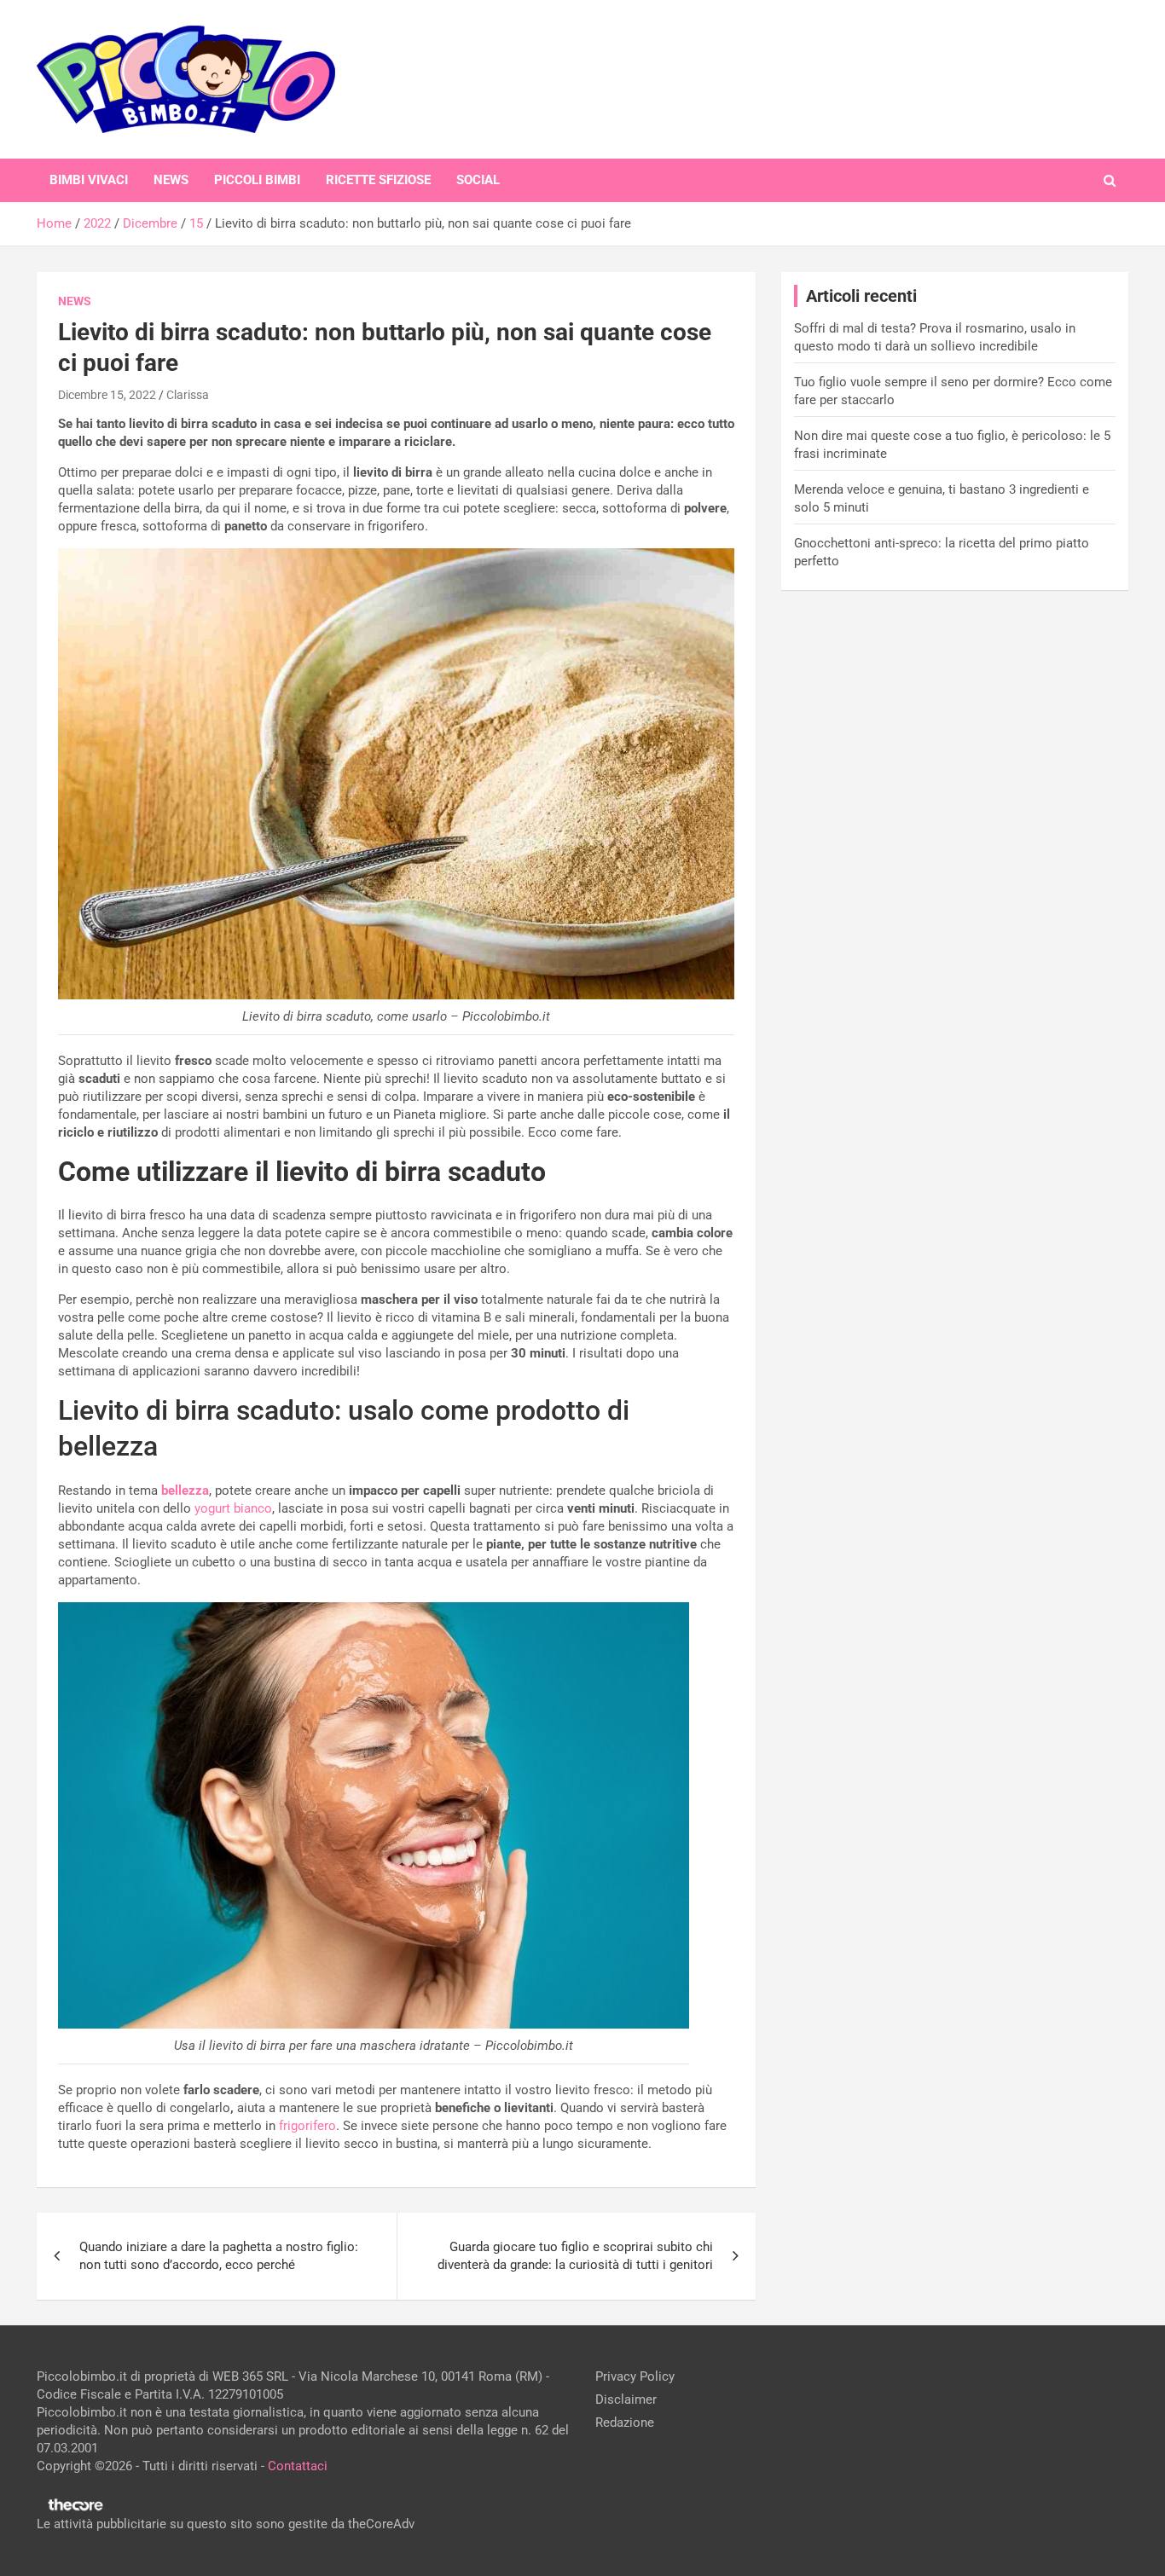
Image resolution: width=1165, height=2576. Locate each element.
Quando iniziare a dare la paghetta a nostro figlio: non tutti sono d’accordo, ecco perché (219, 2256)
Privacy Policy (635, 2376)
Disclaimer (626, 2399)
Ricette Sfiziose (378, 180)
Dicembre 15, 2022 (107, 395)
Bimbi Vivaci (89, 180)
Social (478, 180)
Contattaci (298, 2466)
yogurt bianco (233, 1508)
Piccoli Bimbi (257, 180)
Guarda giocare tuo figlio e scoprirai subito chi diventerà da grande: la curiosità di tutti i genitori (575, 2256)
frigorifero (307, 2126)
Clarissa (188, 395)
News (171, 180)
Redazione (625, 2423)
